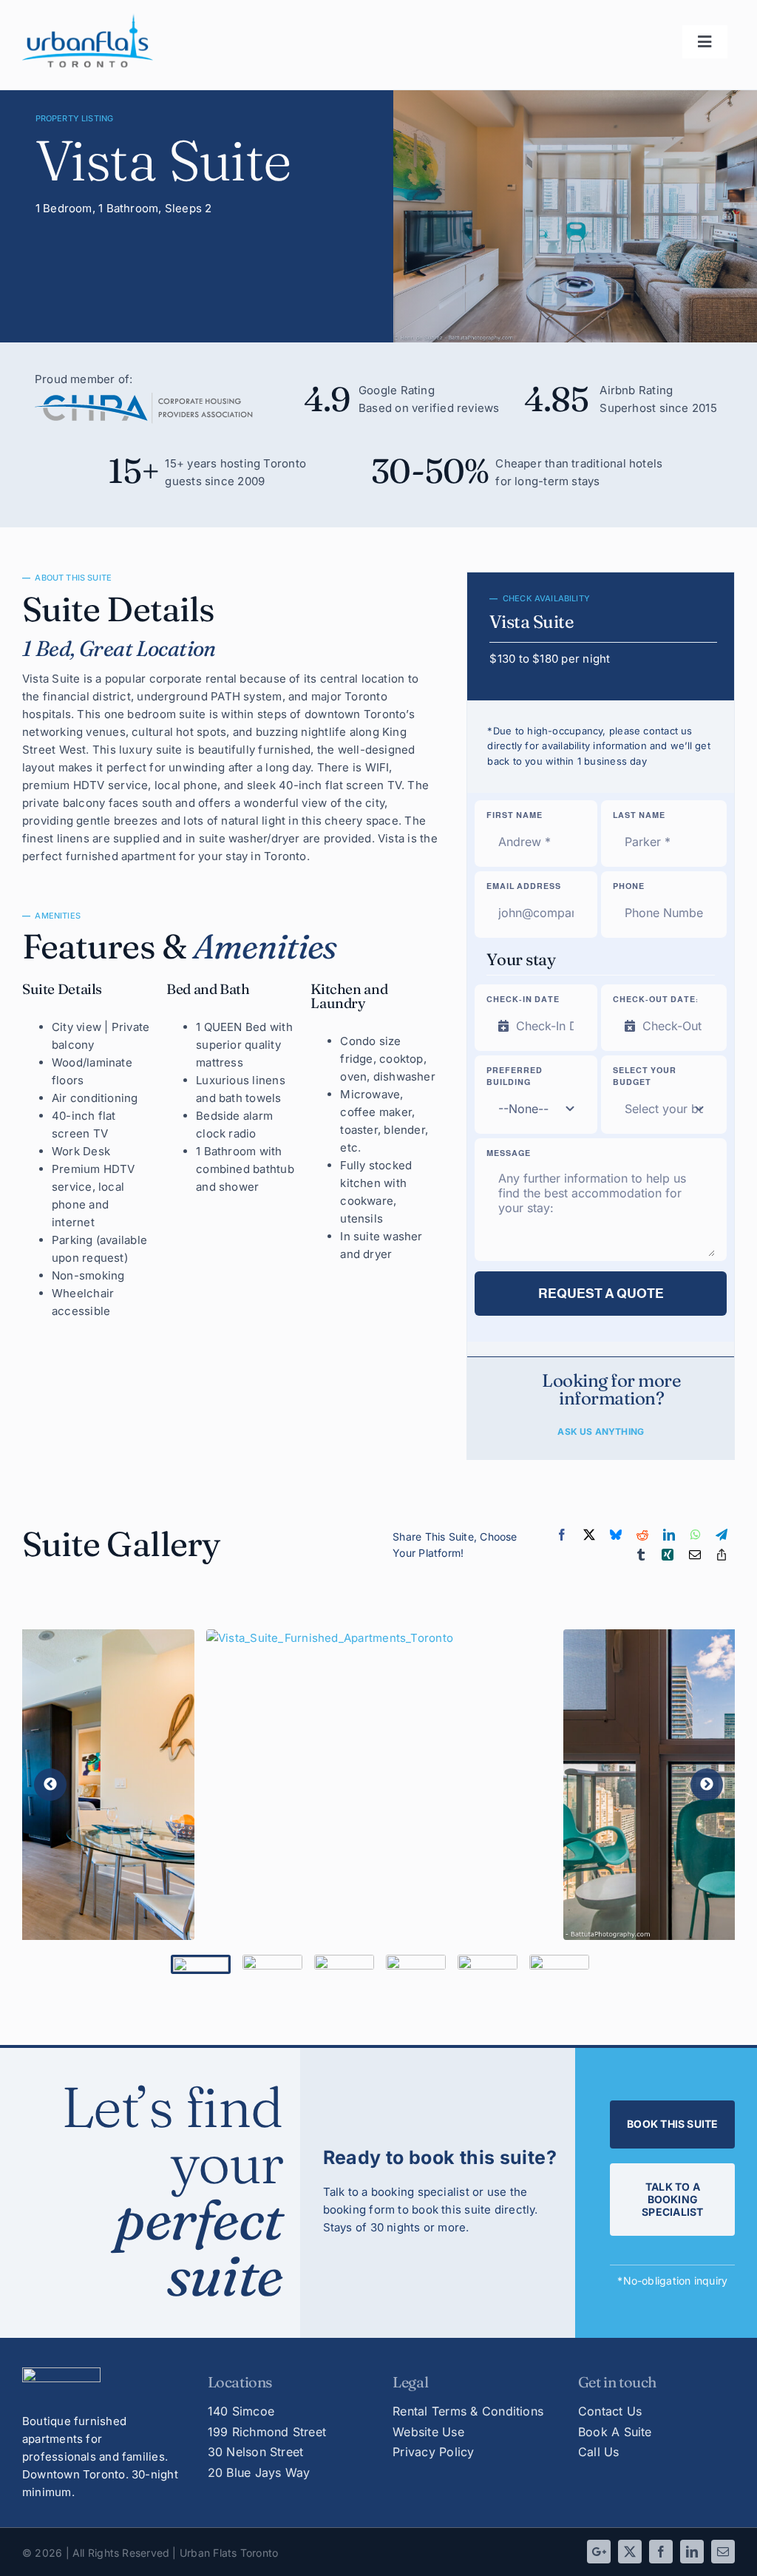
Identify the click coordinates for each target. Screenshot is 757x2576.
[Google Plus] (599, 2552)
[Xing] (668, 1555)
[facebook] (661, 2552)
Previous (50, 1785)
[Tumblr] (641, 1555)
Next (707, 1785)
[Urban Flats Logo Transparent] (88, 19)
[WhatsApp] (696, 1535)
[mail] (723, 2552)
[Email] (695, 1555)
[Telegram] (722, 1535)
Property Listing (75, 118)
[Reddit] (642, 1535)
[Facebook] (562, 1535)
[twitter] (630, 2552)
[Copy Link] (722, 1555)
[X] (589, 1535)
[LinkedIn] (669, 1535)
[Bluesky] (616, 1535)
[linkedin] (692, 2552)
